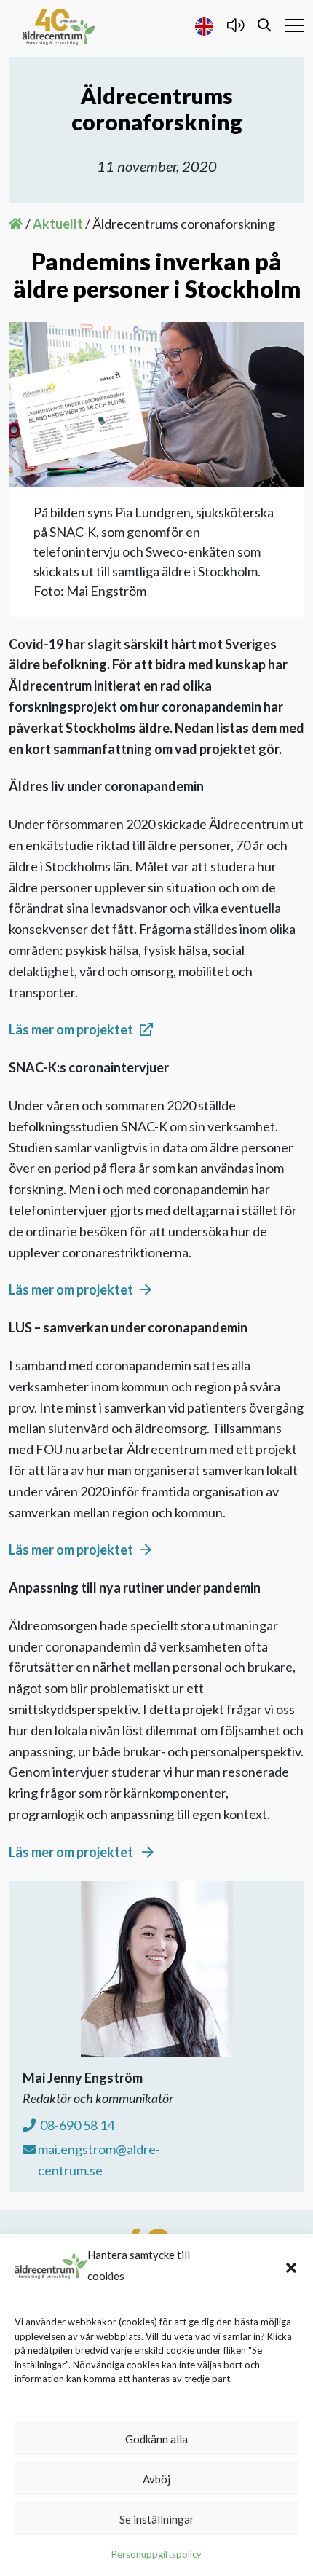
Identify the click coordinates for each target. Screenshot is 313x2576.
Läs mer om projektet (71, 1029)
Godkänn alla (156, 2439)
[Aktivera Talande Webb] (235, 25)
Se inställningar (157, 2519)
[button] (291, 2266)
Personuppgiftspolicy (156, 2554)
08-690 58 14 (76, 2125)
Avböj (156, 2479)
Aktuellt (58, 224)
